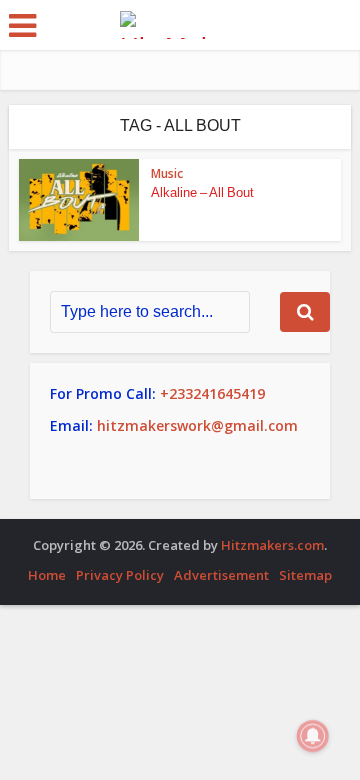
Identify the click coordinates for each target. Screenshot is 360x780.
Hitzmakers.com (272, 545)
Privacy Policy (120, 575)
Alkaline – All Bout (202, 192)
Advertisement (221, 575)
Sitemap (305, 575)
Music (167, 173)
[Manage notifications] (313, 736)
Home (47, 575)
